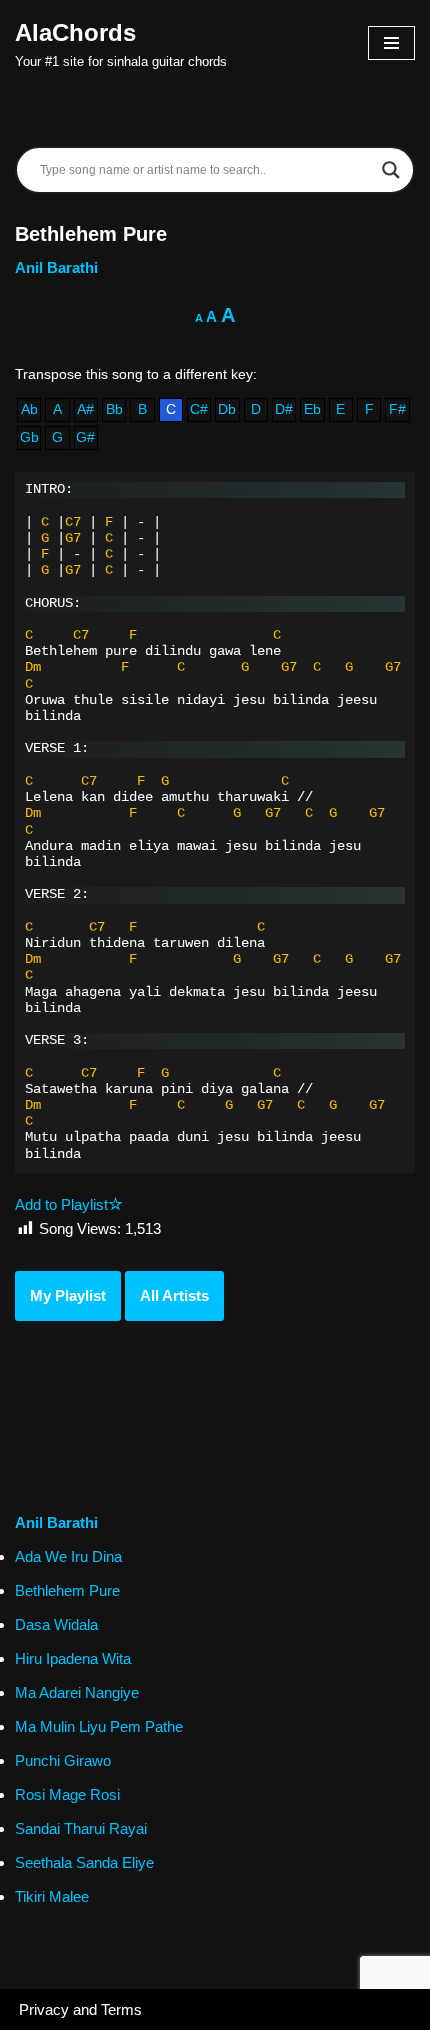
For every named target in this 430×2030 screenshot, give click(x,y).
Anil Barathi (56, 267)
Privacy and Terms (80, 2009)
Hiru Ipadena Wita (73, 1658)
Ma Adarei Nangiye (77, 1692)
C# (199, 409)
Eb (312, 409)
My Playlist (68, 1295)
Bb (114, 409)
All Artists (174, 1295)
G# (85, 437)
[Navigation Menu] (391, 43)
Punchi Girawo (63, 1760)
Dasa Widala (56, 1624)
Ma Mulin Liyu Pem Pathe (99, 1726)
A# (85, 409)
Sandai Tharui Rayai (81, 1828)
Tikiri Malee (52, 1896)
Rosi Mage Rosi (67, 1794)
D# (284, 409)
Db (227, 409)
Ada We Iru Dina (68, 1556)
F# (397, 409)
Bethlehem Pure (67, 1590)
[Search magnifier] (391, 170)
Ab (29, 409)
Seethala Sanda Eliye (84, 1862)
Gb (29, 437)
